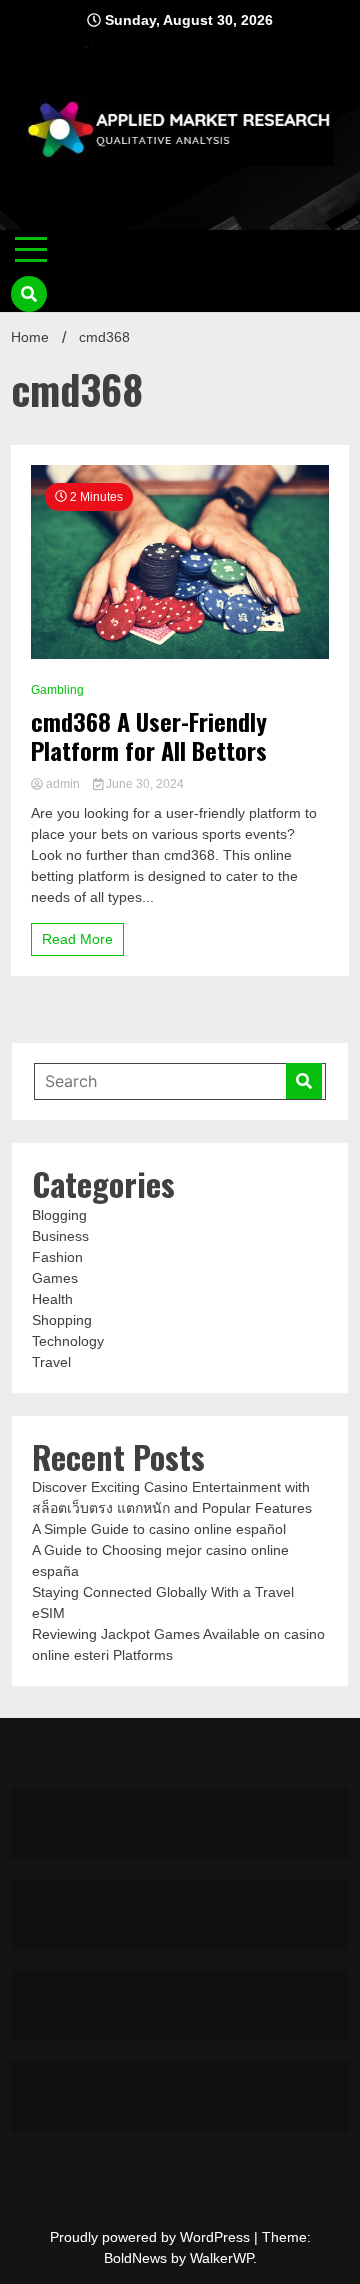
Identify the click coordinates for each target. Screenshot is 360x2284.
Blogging (59, 1215)
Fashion (57, 1257)
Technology (68, 1341)
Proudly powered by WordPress (152, 2237)
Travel (51, 1362)
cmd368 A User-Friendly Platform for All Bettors (149, 736)
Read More (77, 939)
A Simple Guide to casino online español (159, 1529)
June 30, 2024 (143, 784)
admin (63, 784)
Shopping (62, 1320)
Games (55, 1278)
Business (60, 1236)
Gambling (57, 690)
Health (52, 1299)
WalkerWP (221, 2258)
